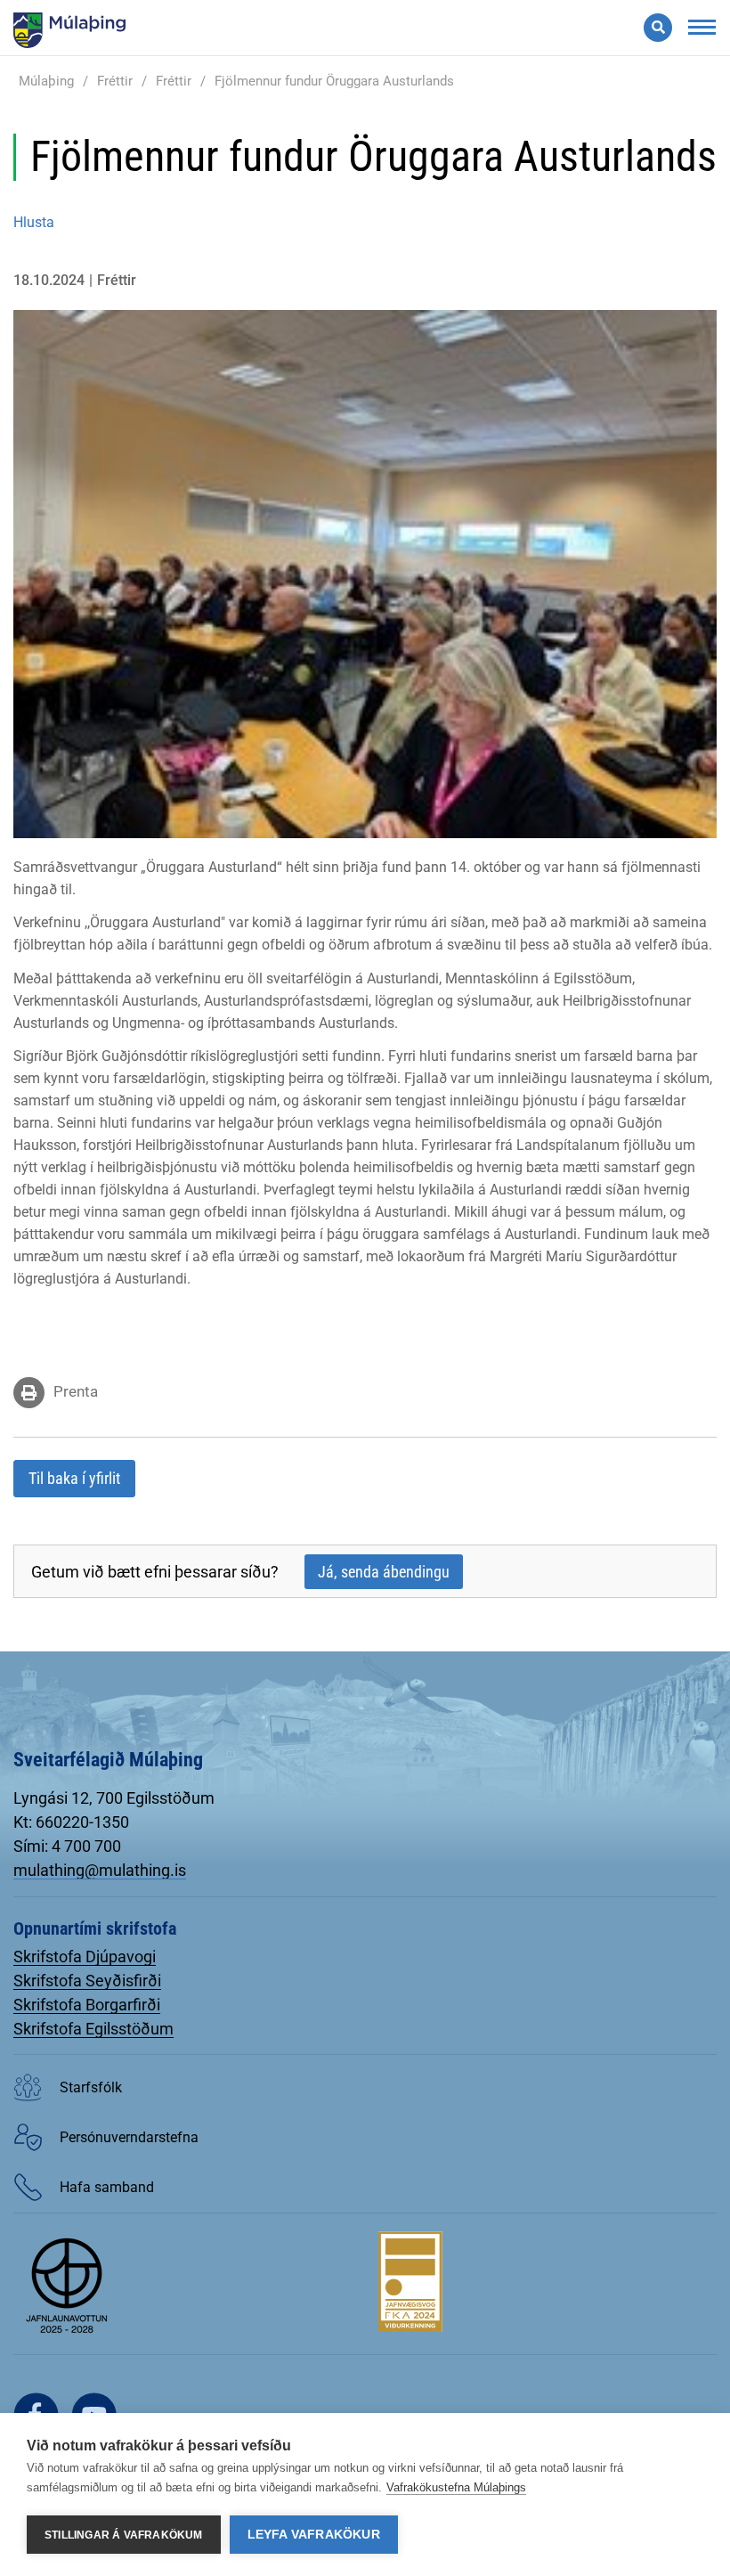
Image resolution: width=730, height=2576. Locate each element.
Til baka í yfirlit (74, 1478)
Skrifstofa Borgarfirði (87, 2005)
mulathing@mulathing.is (100, 1870)
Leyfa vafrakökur (314, 2535)
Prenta (76, 1391)
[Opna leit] (658, 28)
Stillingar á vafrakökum (124, 2535)
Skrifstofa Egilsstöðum (93, 2029)
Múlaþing (46, 81)
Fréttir (115, 81)
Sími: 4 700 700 (67, 1846)
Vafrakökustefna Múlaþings (456, 2487)
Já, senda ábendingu (384, 1572)
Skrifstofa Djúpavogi (85, 1956)
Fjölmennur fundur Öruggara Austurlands (334, 81)
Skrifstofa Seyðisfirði (87, 1981)
